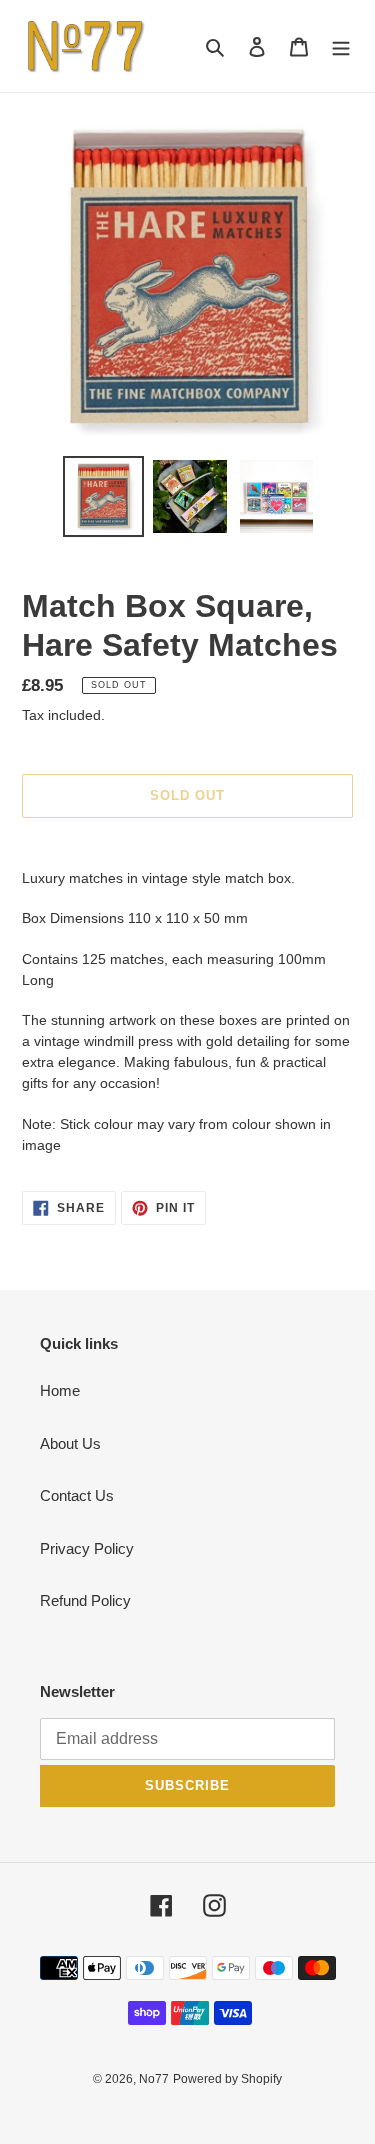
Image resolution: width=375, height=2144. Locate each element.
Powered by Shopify (227, 2079)
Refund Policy (85, 1600)
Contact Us (77, 1495)
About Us (70, 1443)
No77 (154, 2079)
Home (60, 1390)
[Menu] (341, 46)
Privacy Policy (87, 1548)
